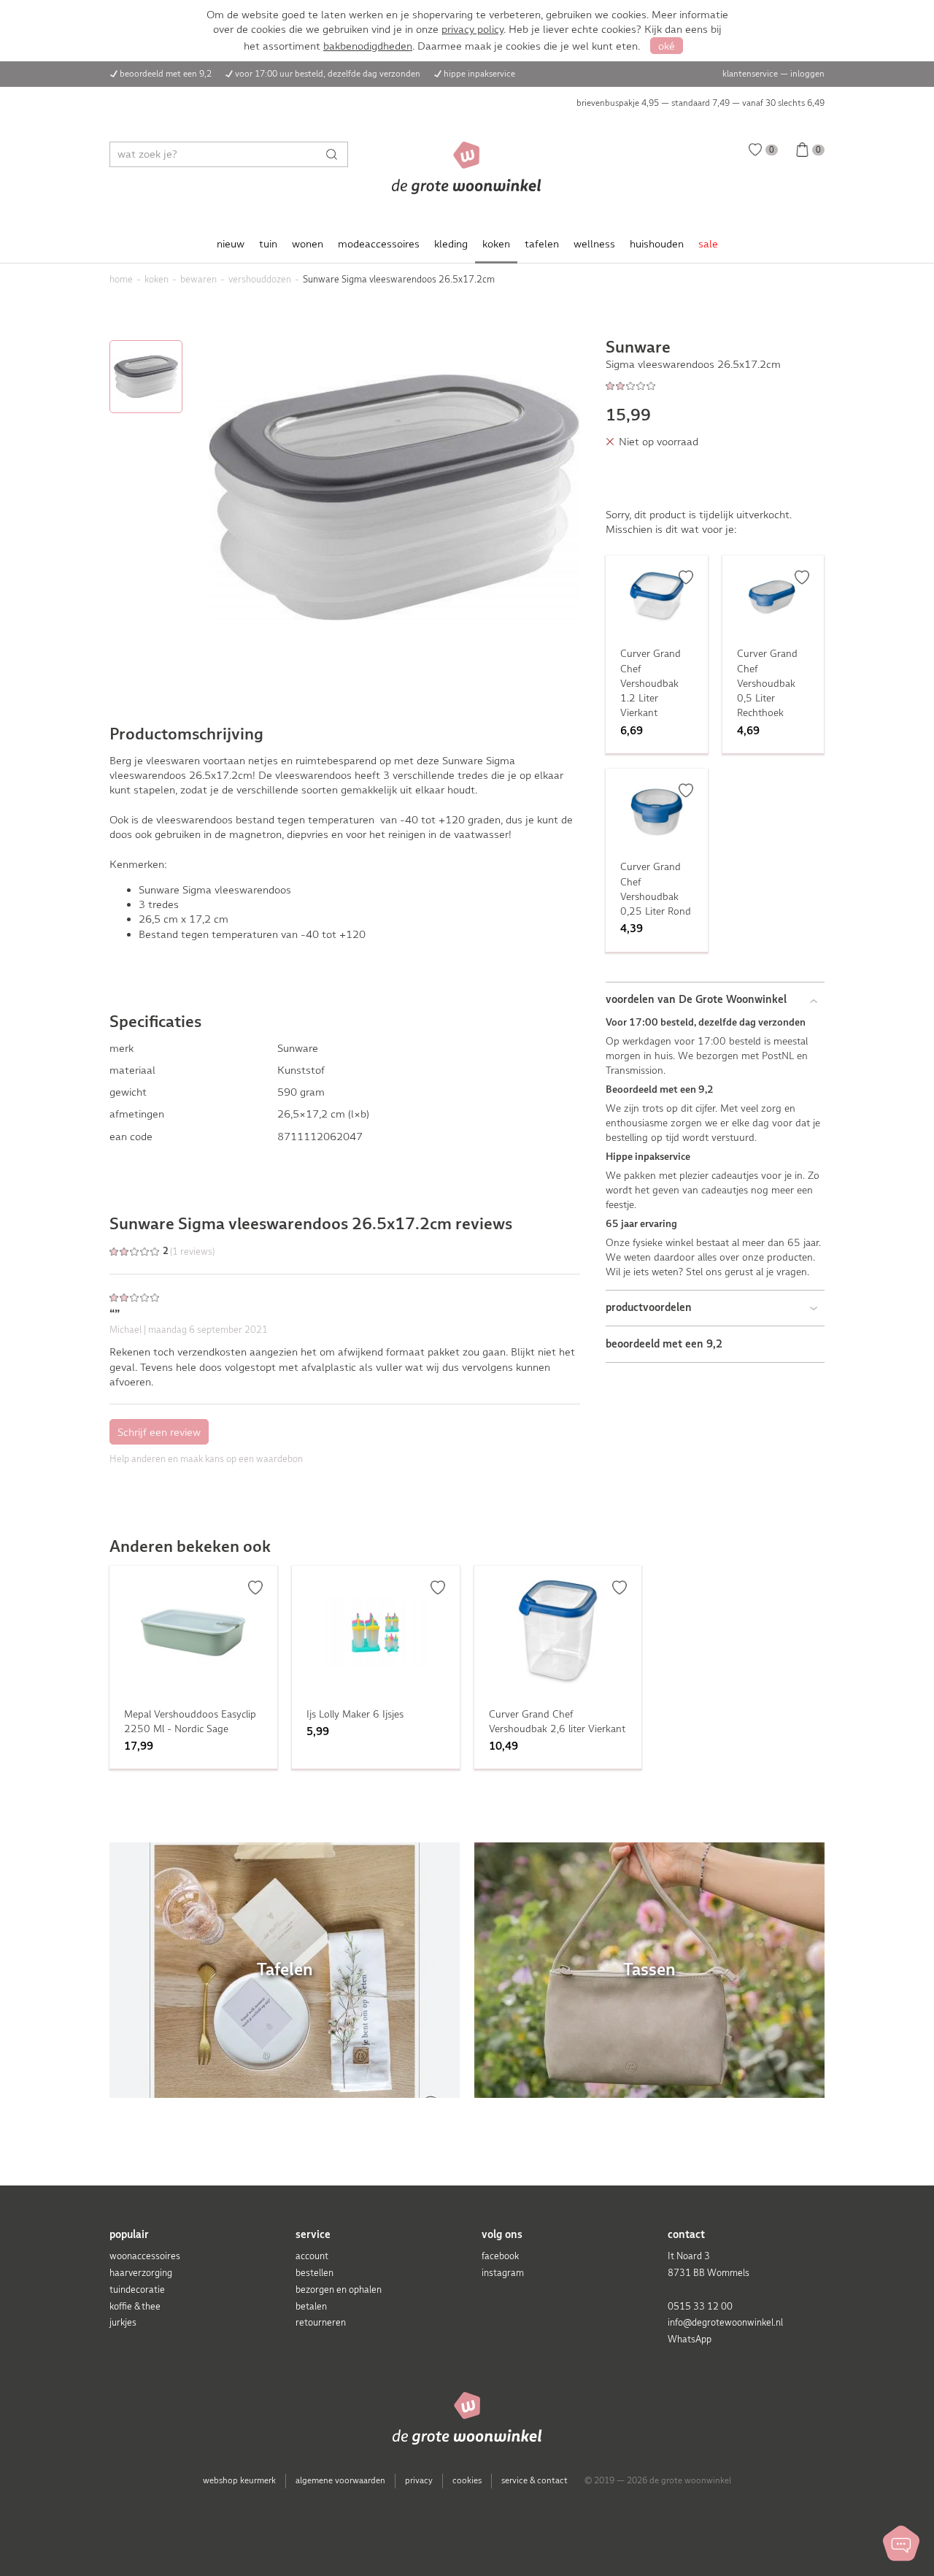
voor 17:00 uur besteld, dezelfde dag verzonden (328, 74)
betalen (311, 2306)
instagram (503, 2273)
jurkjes (123, 2322)
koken (496, 244)
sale (708, 244)
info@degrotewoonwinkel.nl (725, 2322)
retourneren (321, 2322)
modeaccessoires (379, 244)
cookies (467, 2480)
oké (667, 46)
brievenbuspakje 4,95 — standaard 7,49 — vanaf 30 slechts (700, 103)
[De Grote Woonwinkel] (467, 168)
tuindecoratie (137, 2289)
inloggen (807, 74)
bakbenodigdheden (368, 46)
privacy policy (472, 29)
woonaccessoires (145, 2256)
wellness (594, 244)
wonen (308, 244)
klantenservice (750, 74)
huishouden (657, 244)
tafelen (542, 244)
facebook (500, 2256)
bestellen (314, 2273)
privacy (419, 2480)
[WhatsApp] (901, 2543)
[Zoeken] (335, 154)
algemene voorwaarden (340, 2480)
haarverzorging (141, 2273)
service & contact (534, 2480)
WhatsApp (690, 2339)
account (312, 2256)
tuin (268, 244)
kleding (451, 244)
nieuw (231, 244)
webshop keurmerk (239, 2480)
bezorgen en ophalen (339, 2289)
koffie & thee (135, 2306)
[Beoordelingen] (715, 385)
